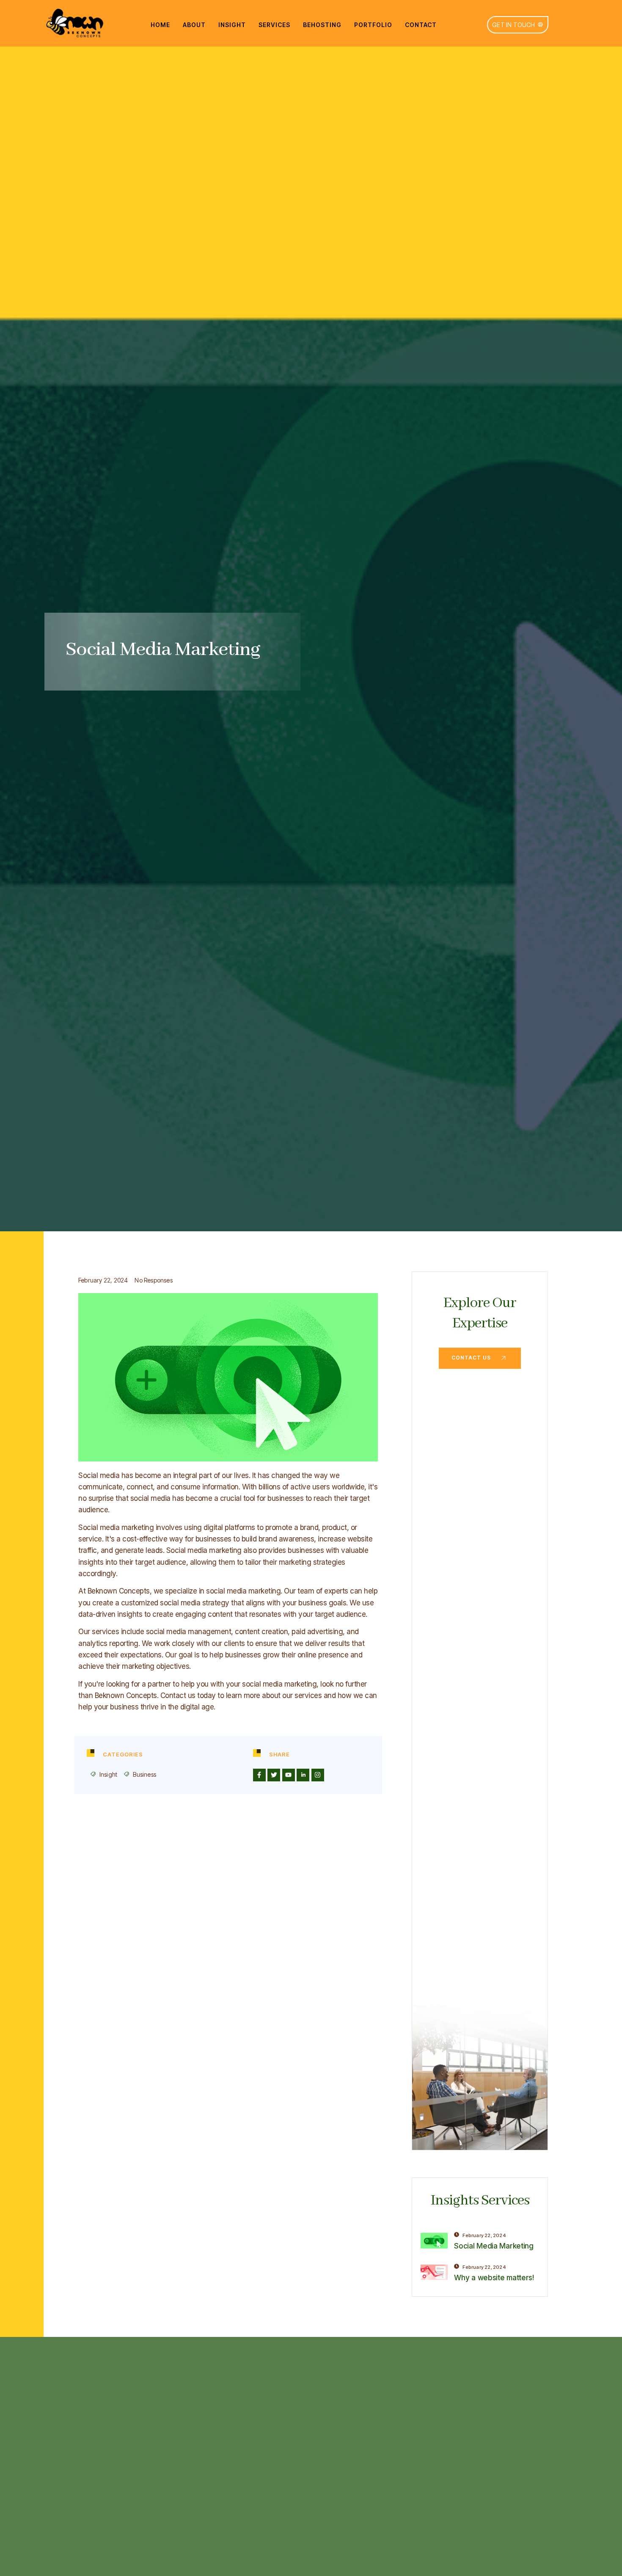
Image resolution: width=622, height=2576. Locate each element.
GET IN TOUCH (513, 25)
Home (160, 25)
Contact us (471, 1358)
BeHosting (322, 25)
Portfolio (373, 25)
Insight (232, 25)
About (194, 25)
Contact (421, 25)
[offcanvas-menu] (560, 14)
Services (274, 25)
